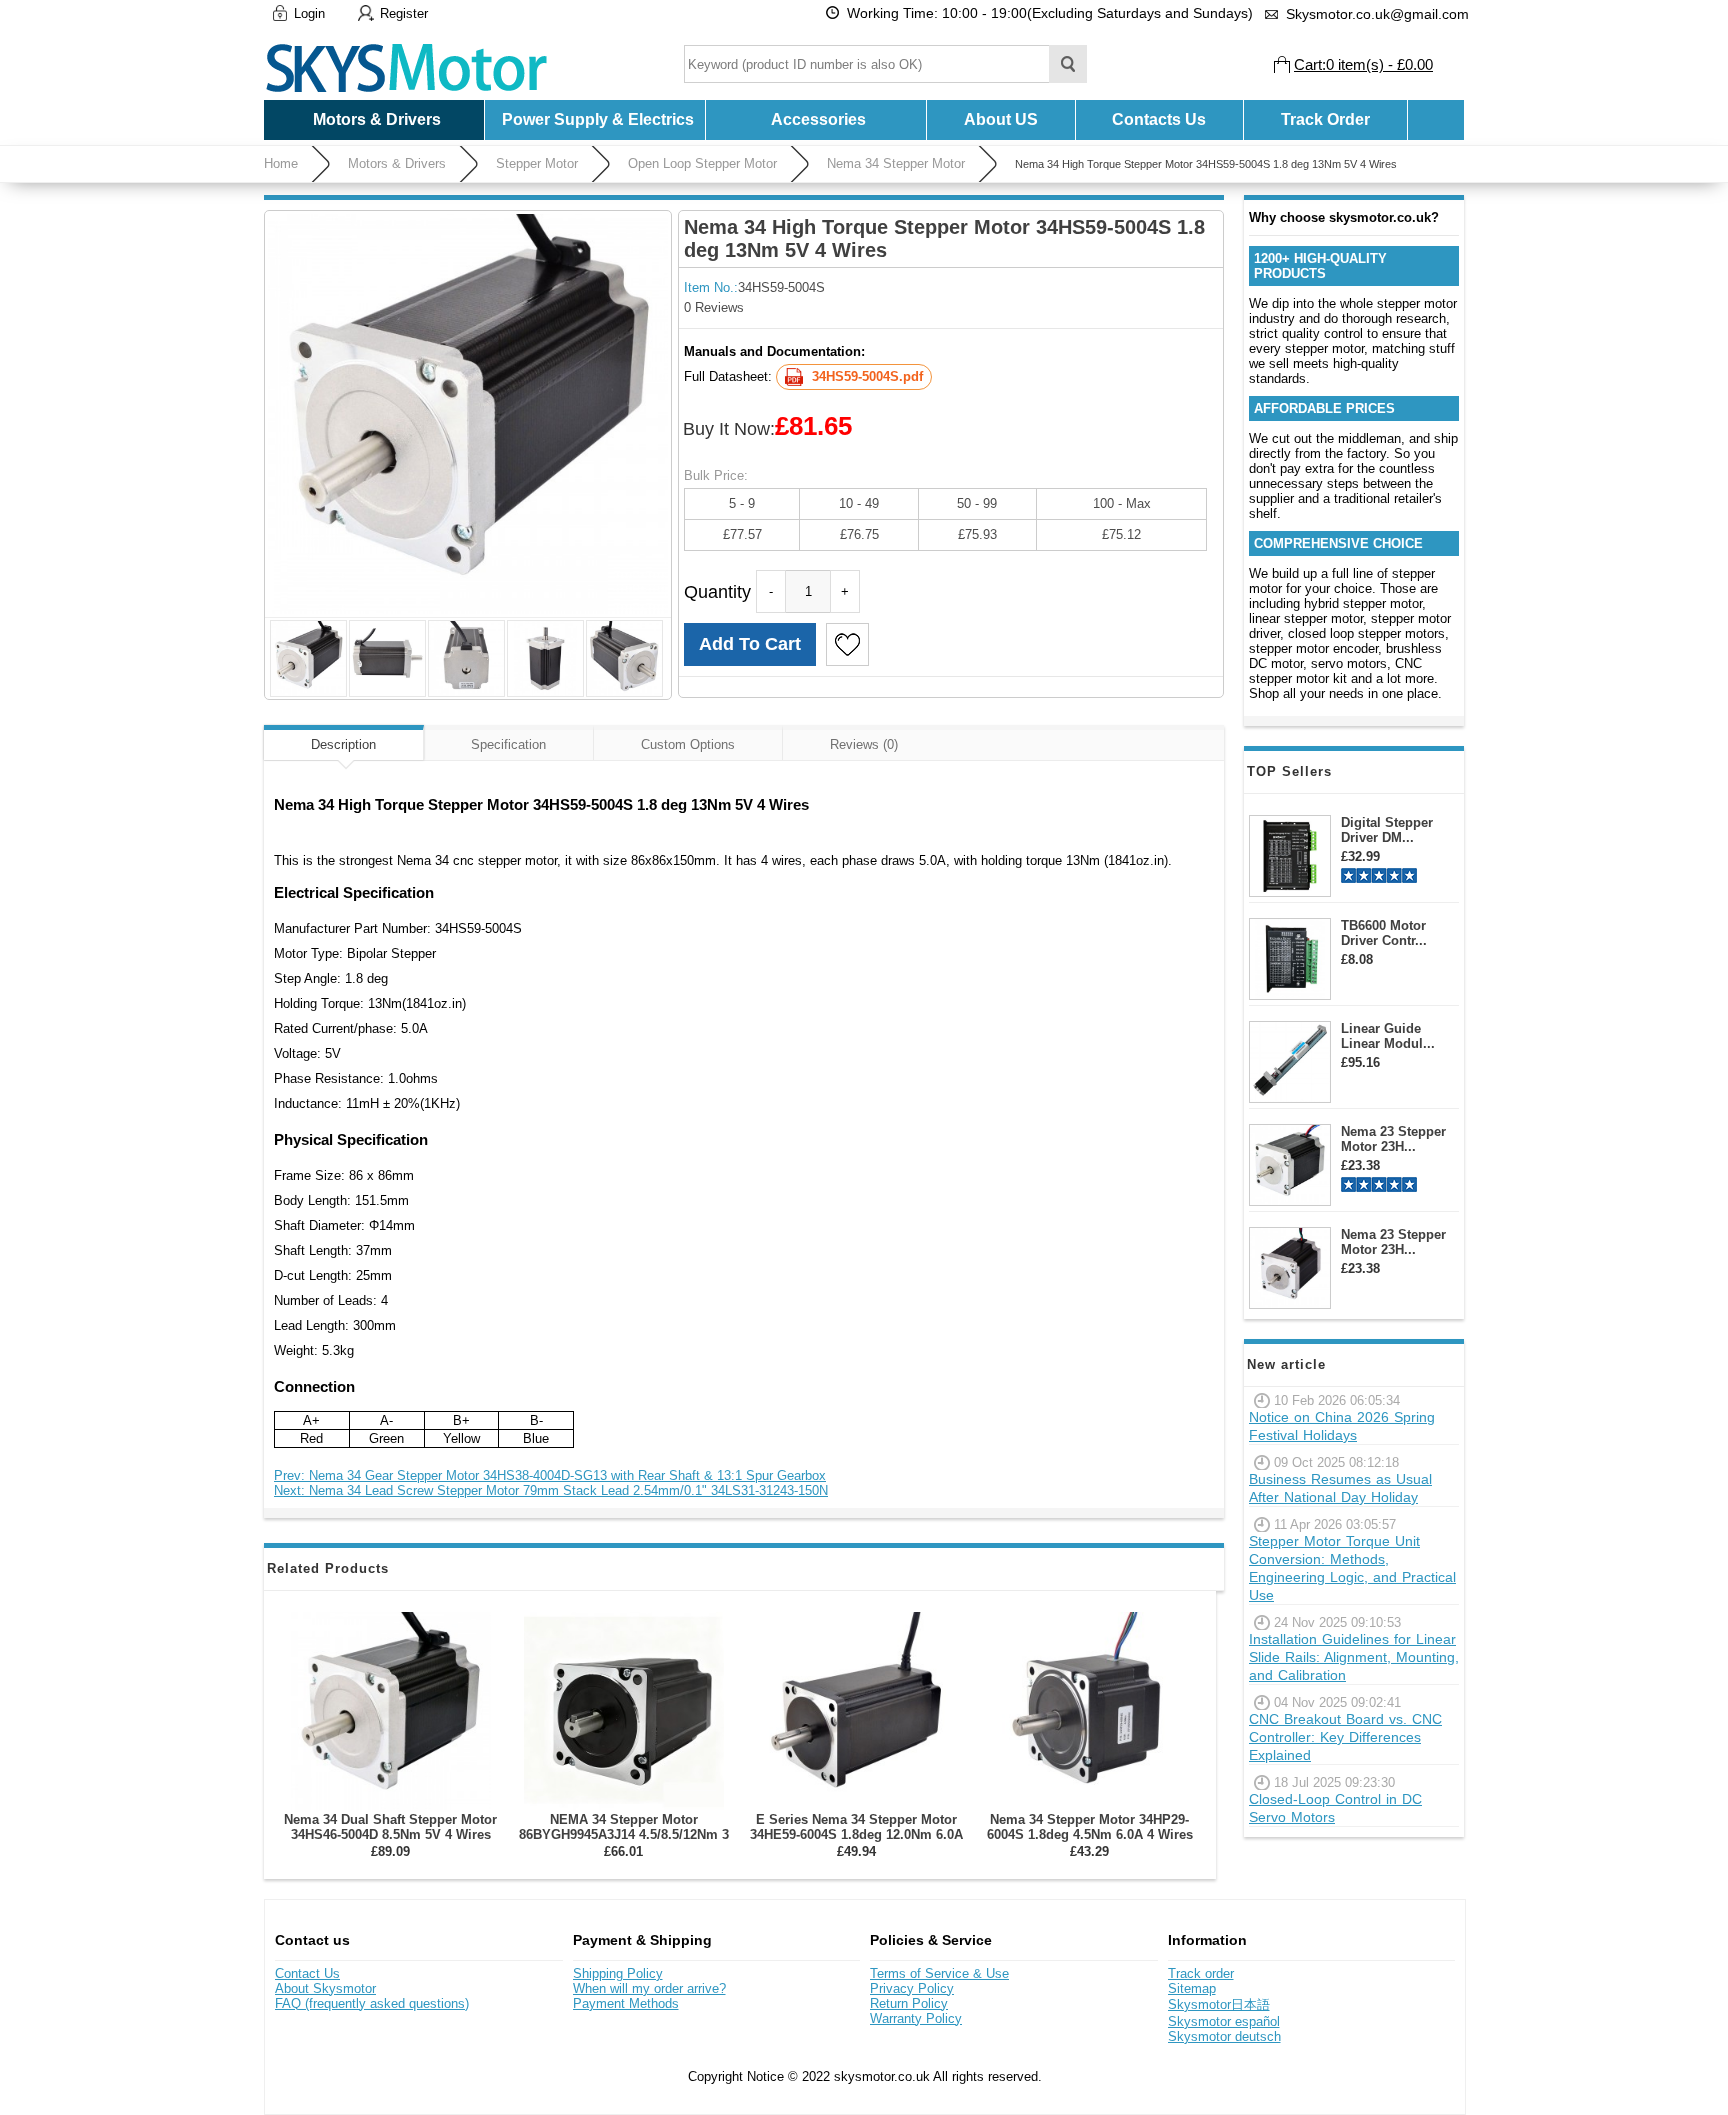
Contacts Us (1159, 119)
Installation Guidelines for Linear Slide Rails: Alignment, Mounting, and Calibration (1354, 1657)
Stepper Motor (537, 163)
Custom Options (688, 744)
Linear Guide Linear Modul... (1388, 1036)
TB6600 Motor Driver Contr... (1384, 933)
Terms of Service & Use (939, 1973)
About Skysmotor (325, 1988)
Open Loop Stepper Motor (702, 163)
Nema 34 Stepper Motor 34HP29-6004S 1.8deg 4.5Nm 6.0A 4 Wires (1090, 1827)
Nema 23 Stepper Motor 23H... (1393, 1139)
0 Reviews (714, 307)
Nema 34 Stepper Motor (896, 163)
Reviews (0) (864, 744)
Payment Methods (626, 2003)
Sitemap (1192, 1988)
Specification (508, 744)
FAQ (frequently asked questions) (372, 2003)
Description (343, 744)
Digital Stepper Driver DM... (1387, 830)
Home (281, 163)
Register (404, 13)
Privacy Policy (912, 1988)
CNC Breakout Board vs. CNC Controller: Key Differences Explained (1345, 1737)
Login (309, 13)
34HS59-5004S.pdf (867, 376)
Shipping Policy (618, 1973)
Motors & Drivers (397, 163)
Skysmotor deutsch (1224, 2036)
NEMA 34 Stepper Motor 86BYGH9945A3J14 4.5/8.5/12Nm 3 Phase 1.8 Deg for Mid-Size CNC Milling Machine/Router (624, 1842)
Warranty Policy (916, 2018)
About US (1001, 119)
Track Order (1325, 119)
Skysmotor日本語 (1219, 2004)
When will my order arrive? (649, 1988)
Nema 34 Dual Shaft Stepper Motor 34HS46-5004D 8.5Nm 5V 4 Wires (390, 1827)
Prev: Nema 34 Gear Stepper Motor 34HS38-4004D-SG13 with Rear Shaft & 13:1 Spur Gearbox (550, 1475)
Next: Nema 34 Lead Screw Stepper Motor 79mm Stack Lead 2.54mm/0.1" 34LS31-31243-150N (551, 1490)
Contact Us (307, 1973)
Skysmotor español (1224, 2021)
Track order (1201, 1973)
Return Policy (909, 2003)
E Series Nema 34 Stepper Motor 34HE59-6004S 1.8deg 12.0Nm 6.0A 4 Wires (856, 1834)
